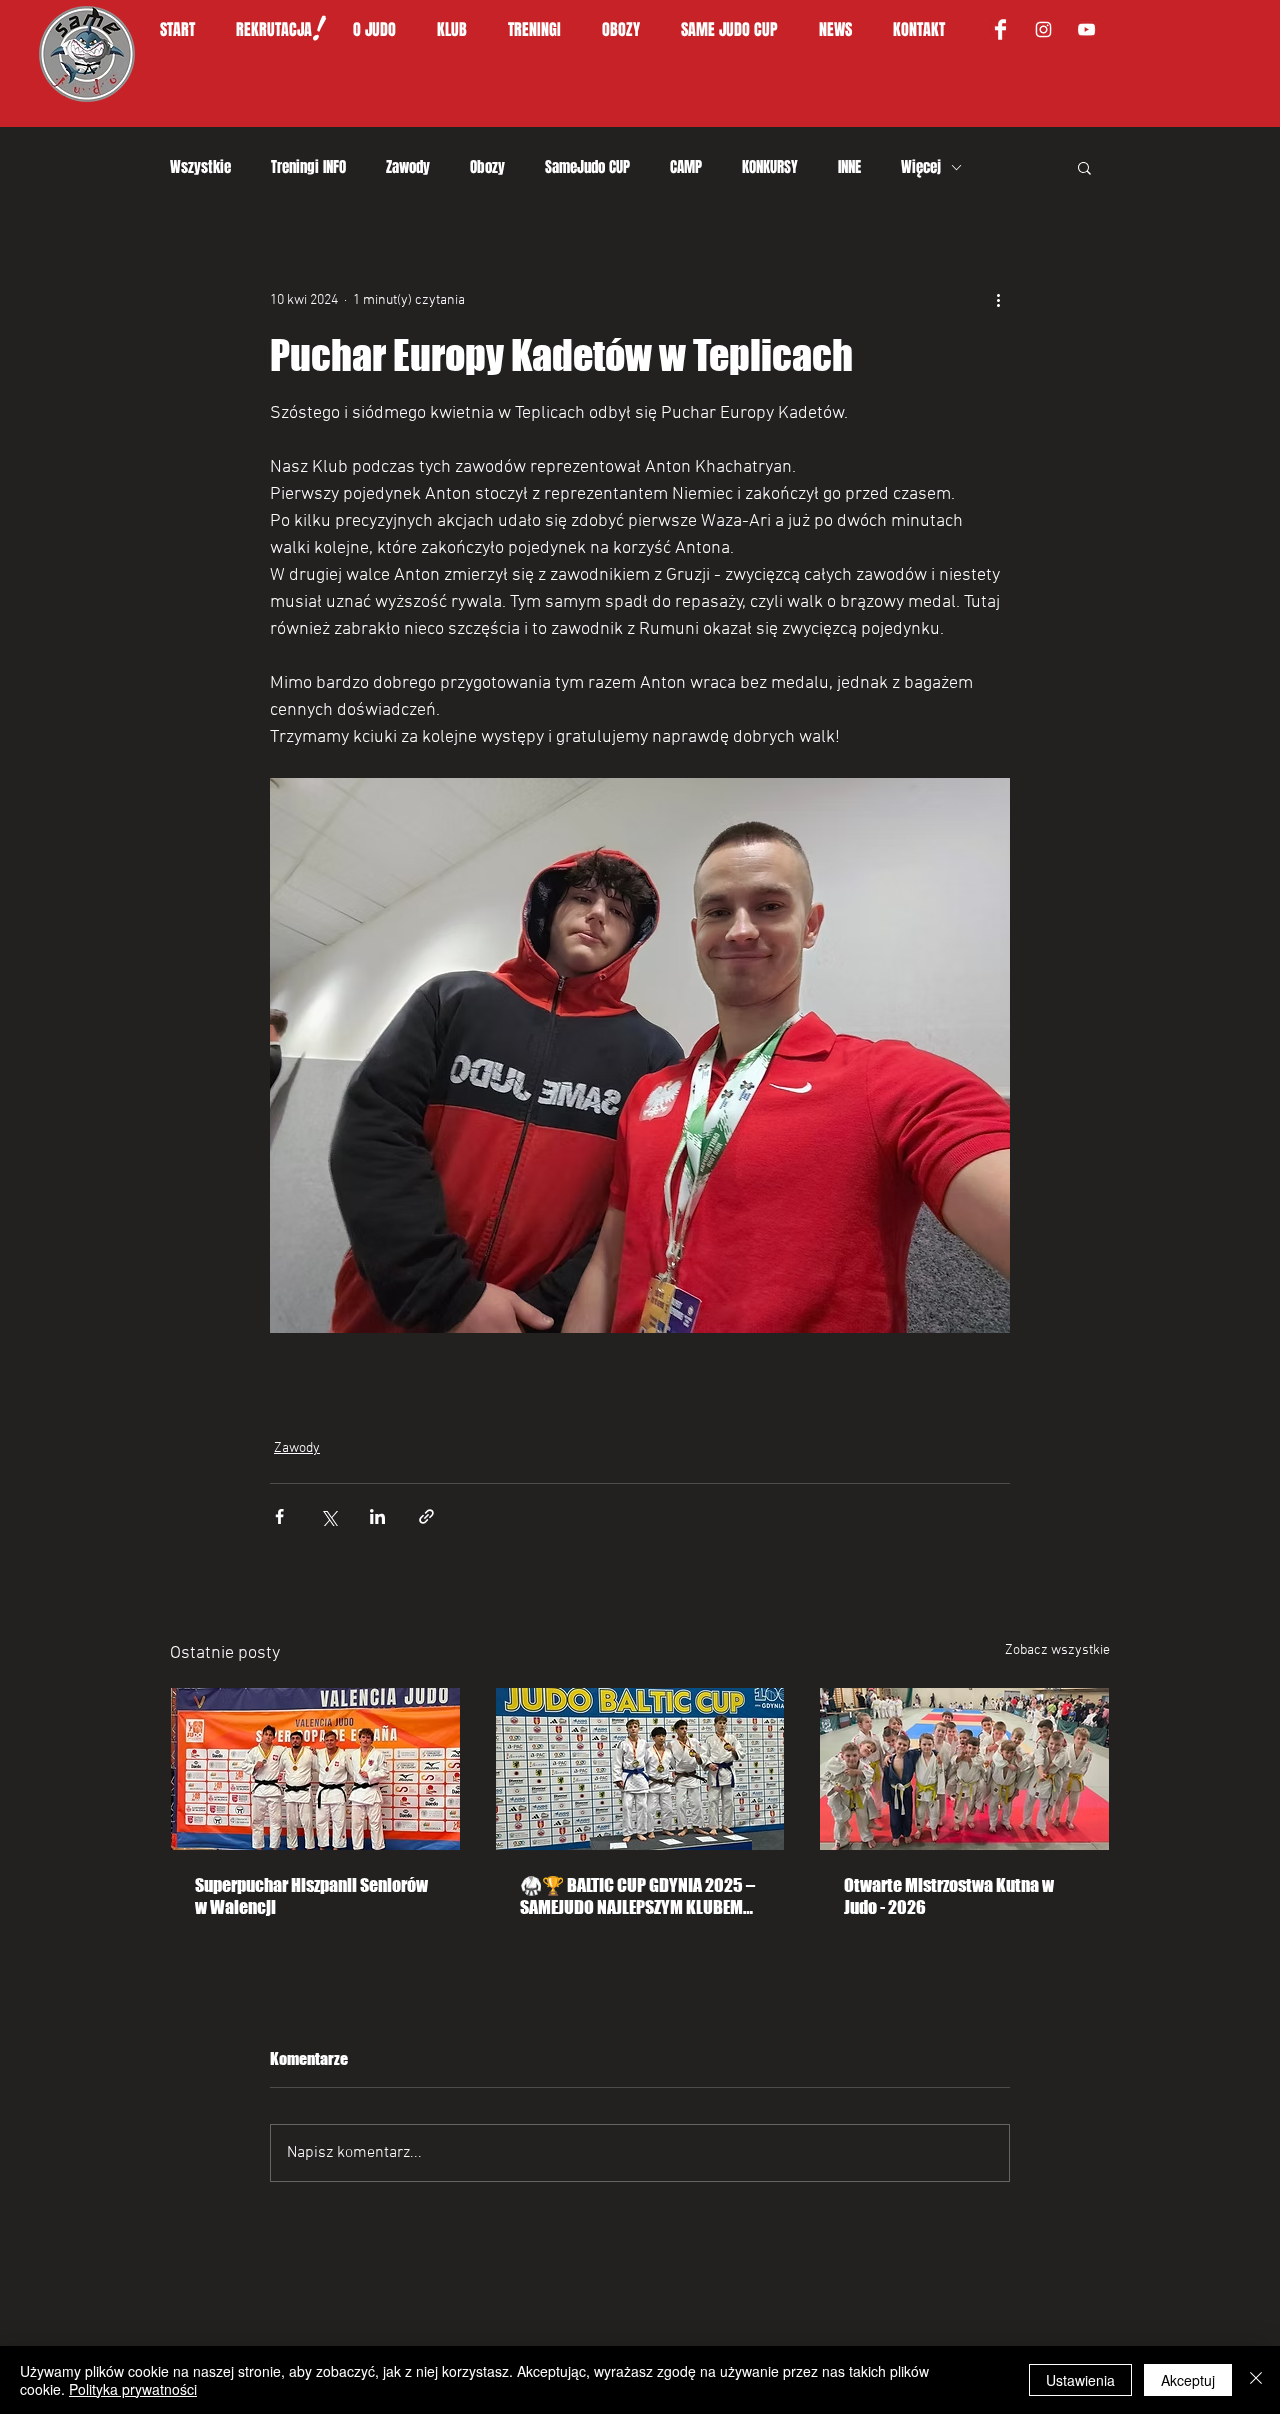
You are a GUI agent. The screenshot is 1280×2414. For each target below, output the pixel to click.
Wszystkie (200, 167)
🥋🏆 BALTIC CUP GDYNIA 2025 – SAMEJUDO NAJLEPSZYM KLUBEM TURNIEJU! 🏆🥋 (637, 1896)
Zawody (408, 167)
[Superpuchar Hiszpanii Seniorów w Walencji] (315, 1769)
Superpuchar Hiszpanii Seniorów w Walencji (311, 1896)
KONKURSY (770, 167)
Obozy (487, 167)
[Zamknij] (1256, 2380)
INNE (849, 167)
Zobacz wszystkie (1057, 1650)
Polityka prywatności (133, 2389)
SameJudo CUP (587, 167)
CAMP (686, 167)
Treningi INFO (308, 167)
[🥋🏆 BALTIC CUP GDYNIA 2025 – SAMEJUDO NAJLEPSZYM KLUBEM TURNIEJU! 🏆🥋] (640, 1769)
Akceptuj (1188, 2380)
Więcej (921, 167)
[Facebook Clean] (1000, 29)
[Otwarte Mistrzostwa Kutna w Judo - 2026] (964, 1769)
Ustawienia (1080, 2380)
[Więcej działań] (998, 300)
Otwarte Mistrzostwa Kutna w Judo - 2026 (949, 1896)
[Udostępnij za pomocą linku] (426, 1516)
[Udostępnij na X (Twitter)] (328, 1516)
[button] (385, 30)
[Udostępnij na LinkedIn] (377, 1516)
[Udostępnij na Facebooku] (279, 1516)
